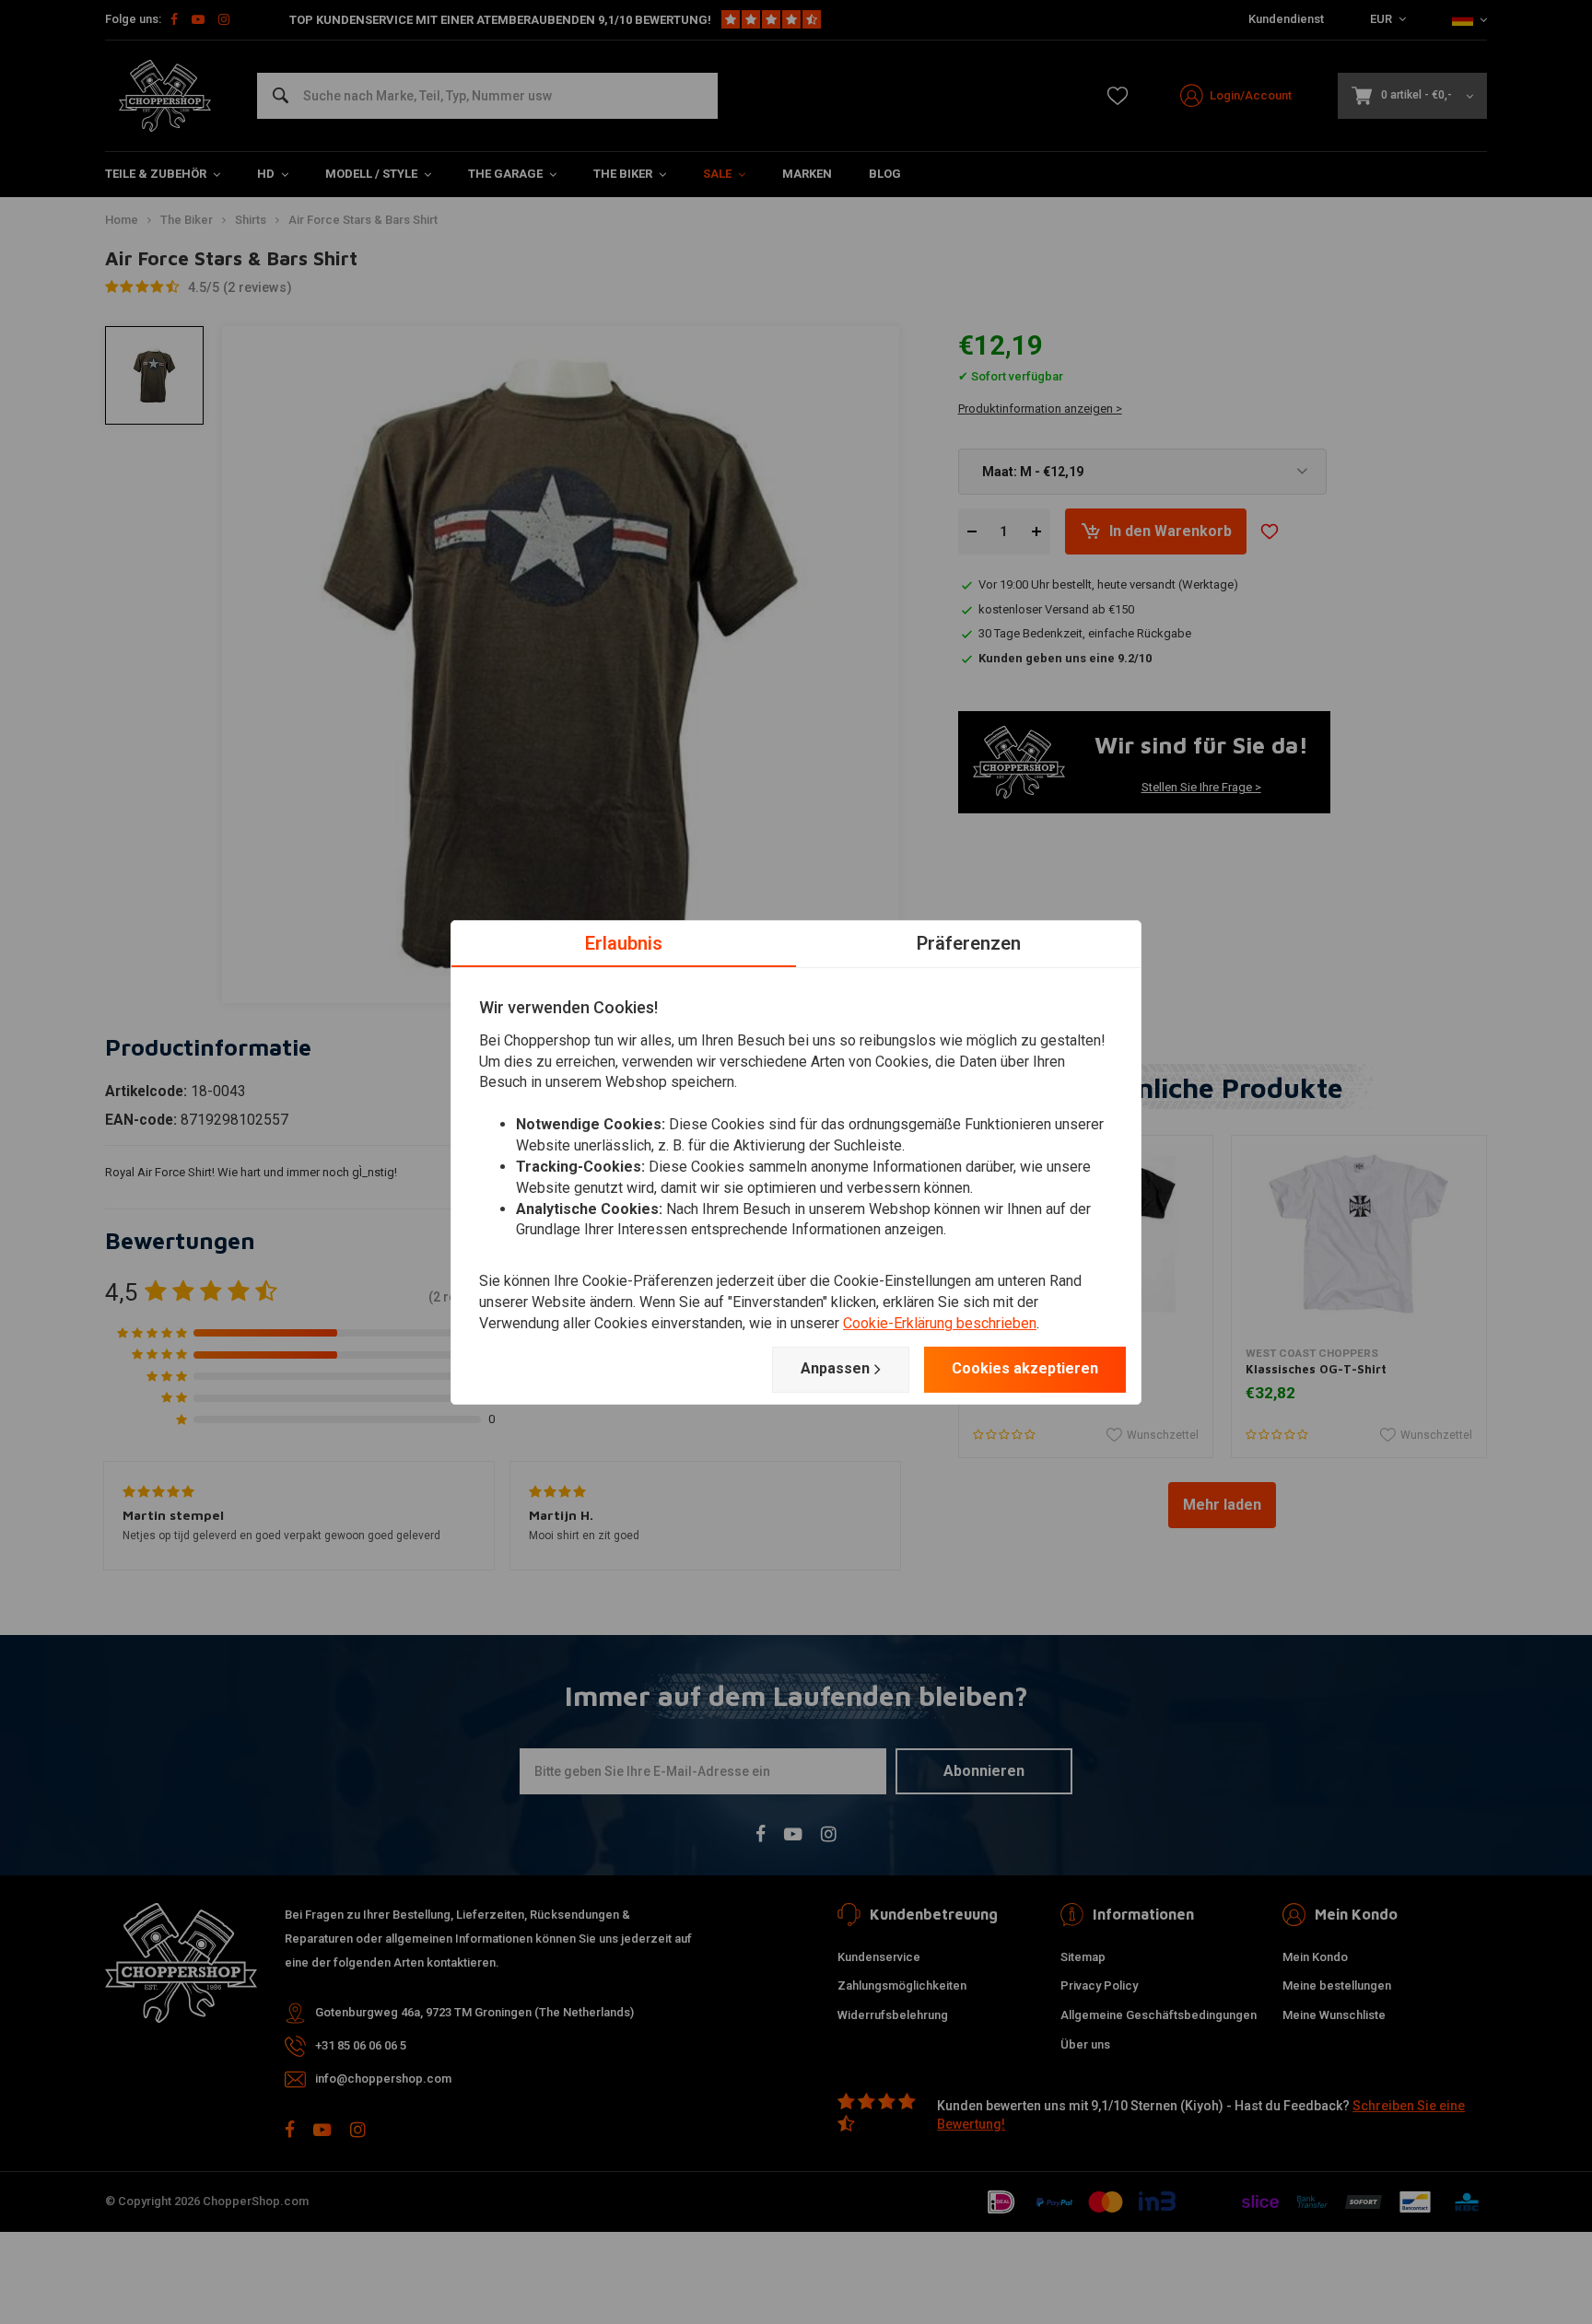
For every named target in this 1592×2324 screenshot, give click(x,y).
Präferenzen (969, 942)
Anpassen (835, 1368)
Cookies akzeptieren (1025, 1368)
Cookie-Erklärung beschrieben (940, 1323)
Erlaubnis (624, 942)
